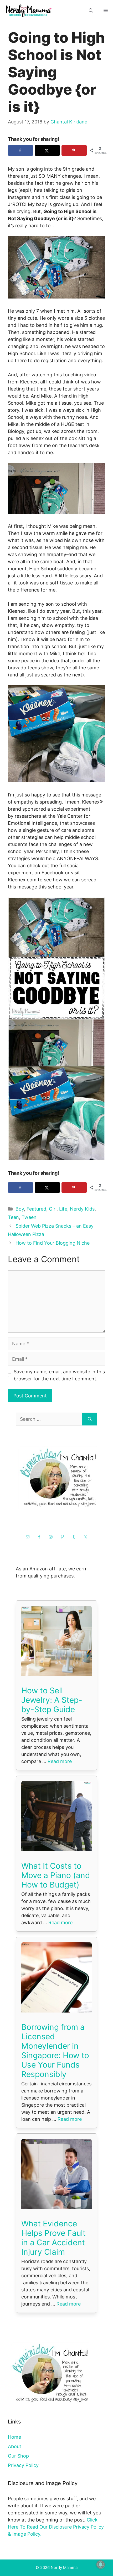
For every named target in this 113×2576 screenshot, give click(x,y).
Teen (13, 1217)
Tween (29, 1217)
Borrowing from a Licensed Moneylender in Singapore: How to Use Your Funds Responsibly (55, 2051)
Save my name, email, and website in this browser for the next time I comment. (59, 1375)
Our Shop (18, 2456)
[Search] (90, 1419)
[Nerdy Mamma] (29, 10)
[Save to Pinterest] (74, 150)
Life (63, 1209)
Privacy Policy (23, 2465)
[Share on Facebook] (20, 150)
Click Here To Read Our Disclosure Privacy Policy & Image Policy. (56, 2527)
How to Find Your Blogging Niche (53, 1243)
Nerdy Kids (82, 1209)
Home (14, 2437)
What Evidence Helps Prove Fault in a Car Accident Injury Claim (53, 2238)
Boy (20, 1209)
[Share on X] (47, 150)
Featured (36, 1209)
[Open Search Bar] (91, 11)
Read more (60, 1761)
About (15, 2446)
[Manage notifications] (101, 2564)
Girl (53, 1209)
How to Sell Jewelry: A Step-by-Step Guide (52, 1700)
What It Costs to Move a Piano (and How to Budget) (56, 1875)
